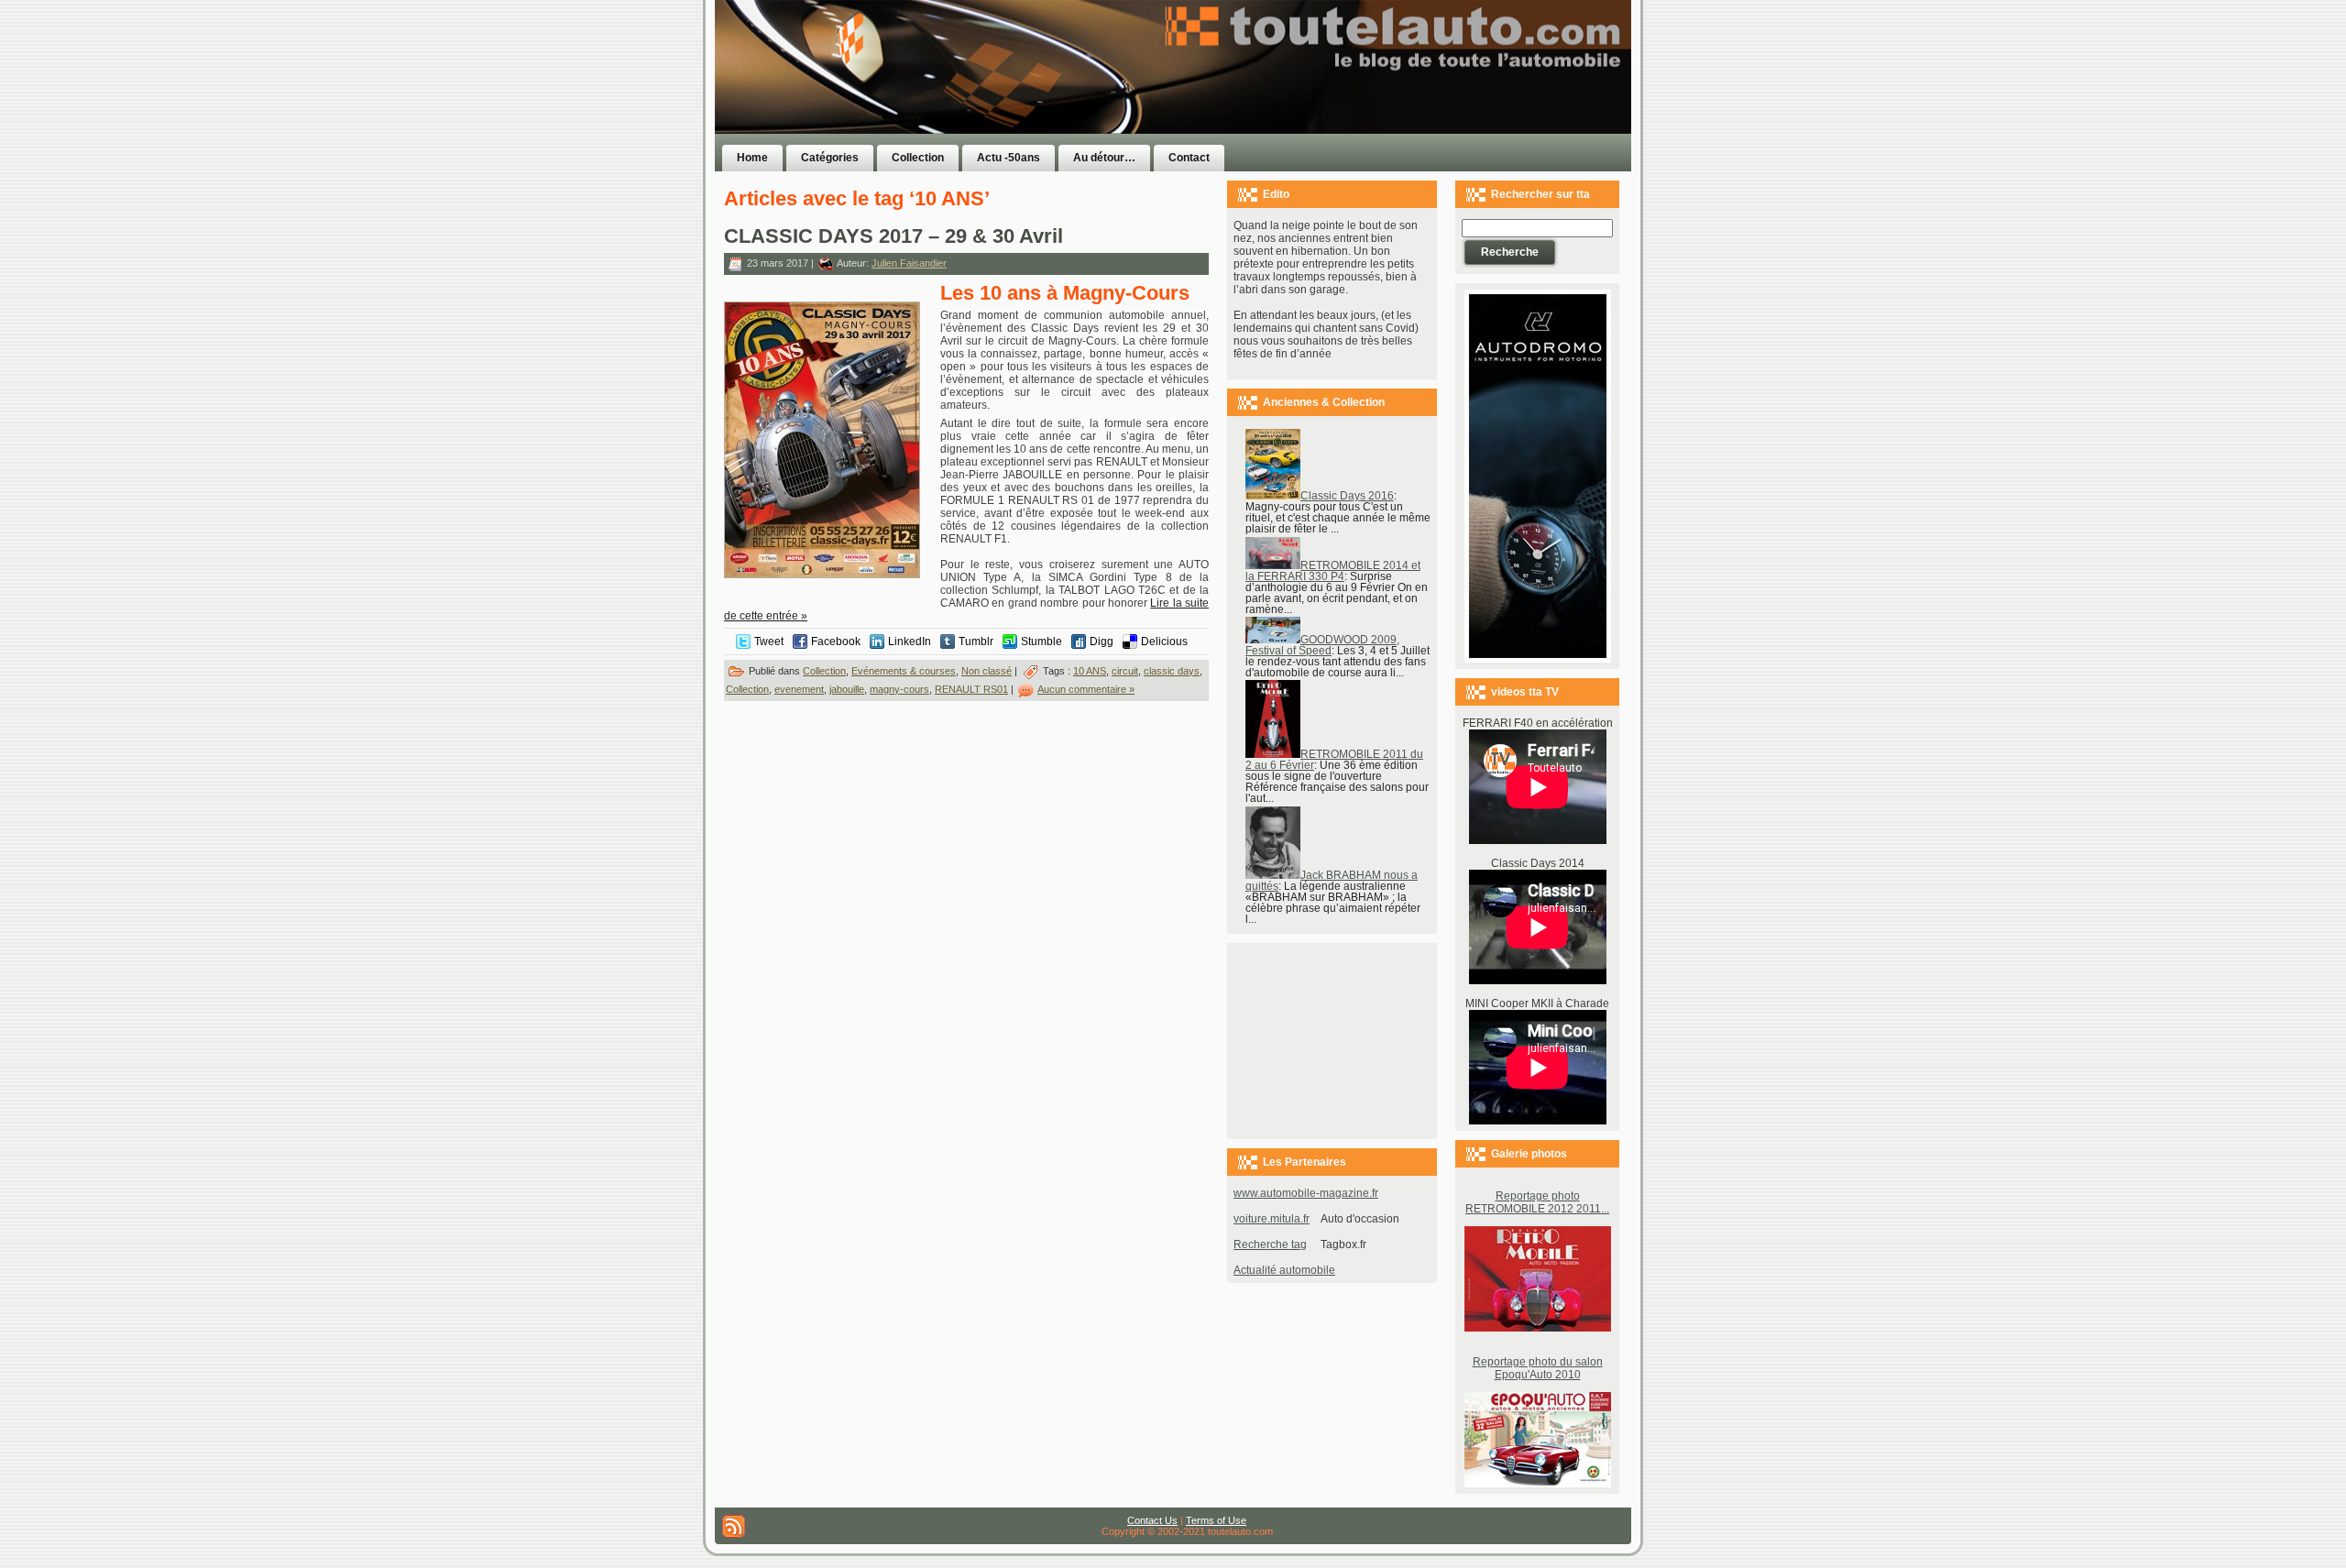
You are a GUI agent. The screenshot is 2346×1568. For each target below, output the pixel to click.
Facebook (836, 641)
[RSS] (734, 1526)
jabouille (847, 689)
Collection (824, 671)
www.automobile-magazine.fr (1306, 1193)
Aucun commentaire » (1086, 689)
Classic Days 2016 (1347, 496)
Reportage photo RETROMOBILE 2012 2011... (1537, 1202)
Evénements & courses (904, 671)
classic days (1172, 671)
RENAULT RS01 (971, 689)
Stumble (1041, 641)
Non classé (987, 671)
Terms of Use (1216, 1520)
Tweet (769, 641)
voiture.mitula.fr (1272, 1219)
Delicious (1164, 641)
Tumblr (976, 641)
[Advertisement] (1404, 104)
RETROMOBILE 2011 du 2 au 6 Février (1334, 760)
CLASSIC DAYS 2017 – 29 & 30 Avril (893, 236)
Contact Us (1152, 1520)
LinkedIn (910, 641)
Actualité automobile (1284, 1270)
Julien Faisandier (909, 263)
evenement (799, 689)
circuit (1125, 671)
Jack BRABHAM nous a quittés (1332, 881)
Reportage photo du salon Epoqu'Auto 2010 (1538, 1368)
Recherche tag (1270, 1245)
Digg (1102, 641)
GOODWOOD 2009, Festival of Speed (1322, 645)
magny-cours (899, 689)
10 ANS (1090, 671)
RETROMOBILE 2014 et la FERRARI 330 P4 (1333, 571)
